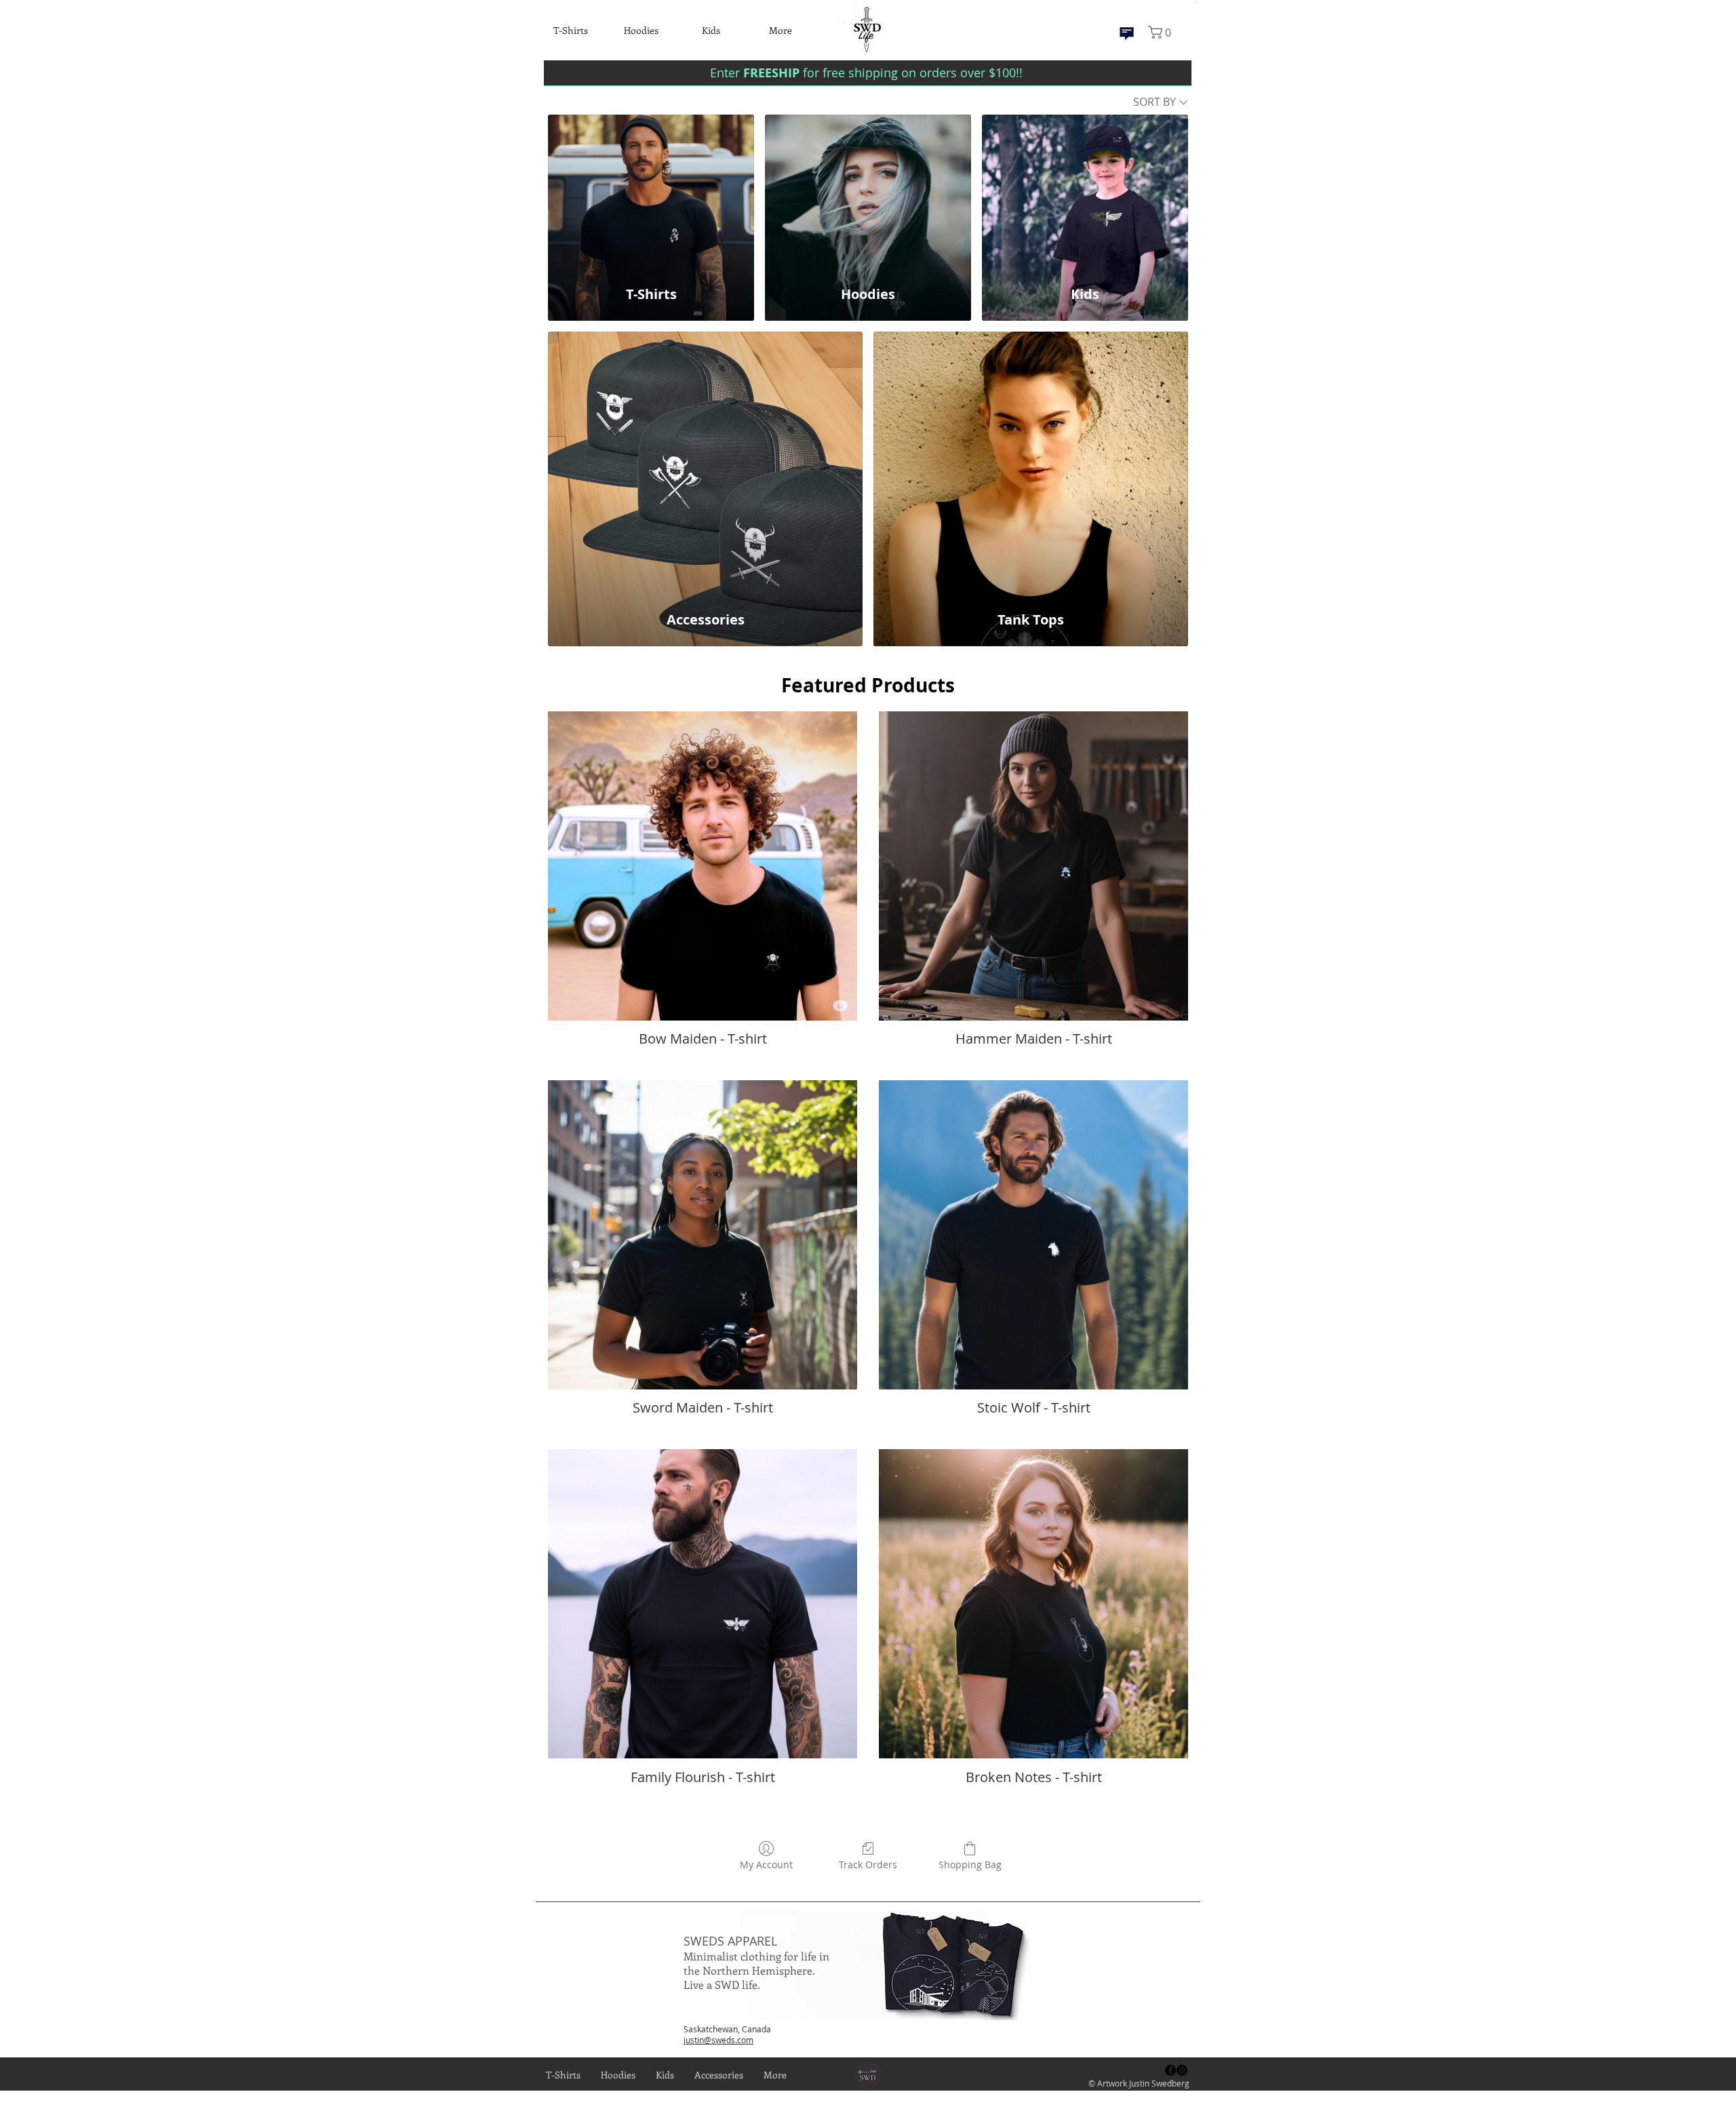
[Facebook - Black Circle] (1170, 2070)
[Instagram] (1182, 2070)
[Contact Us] (1127, 34)
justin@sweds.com (718, 2040)
